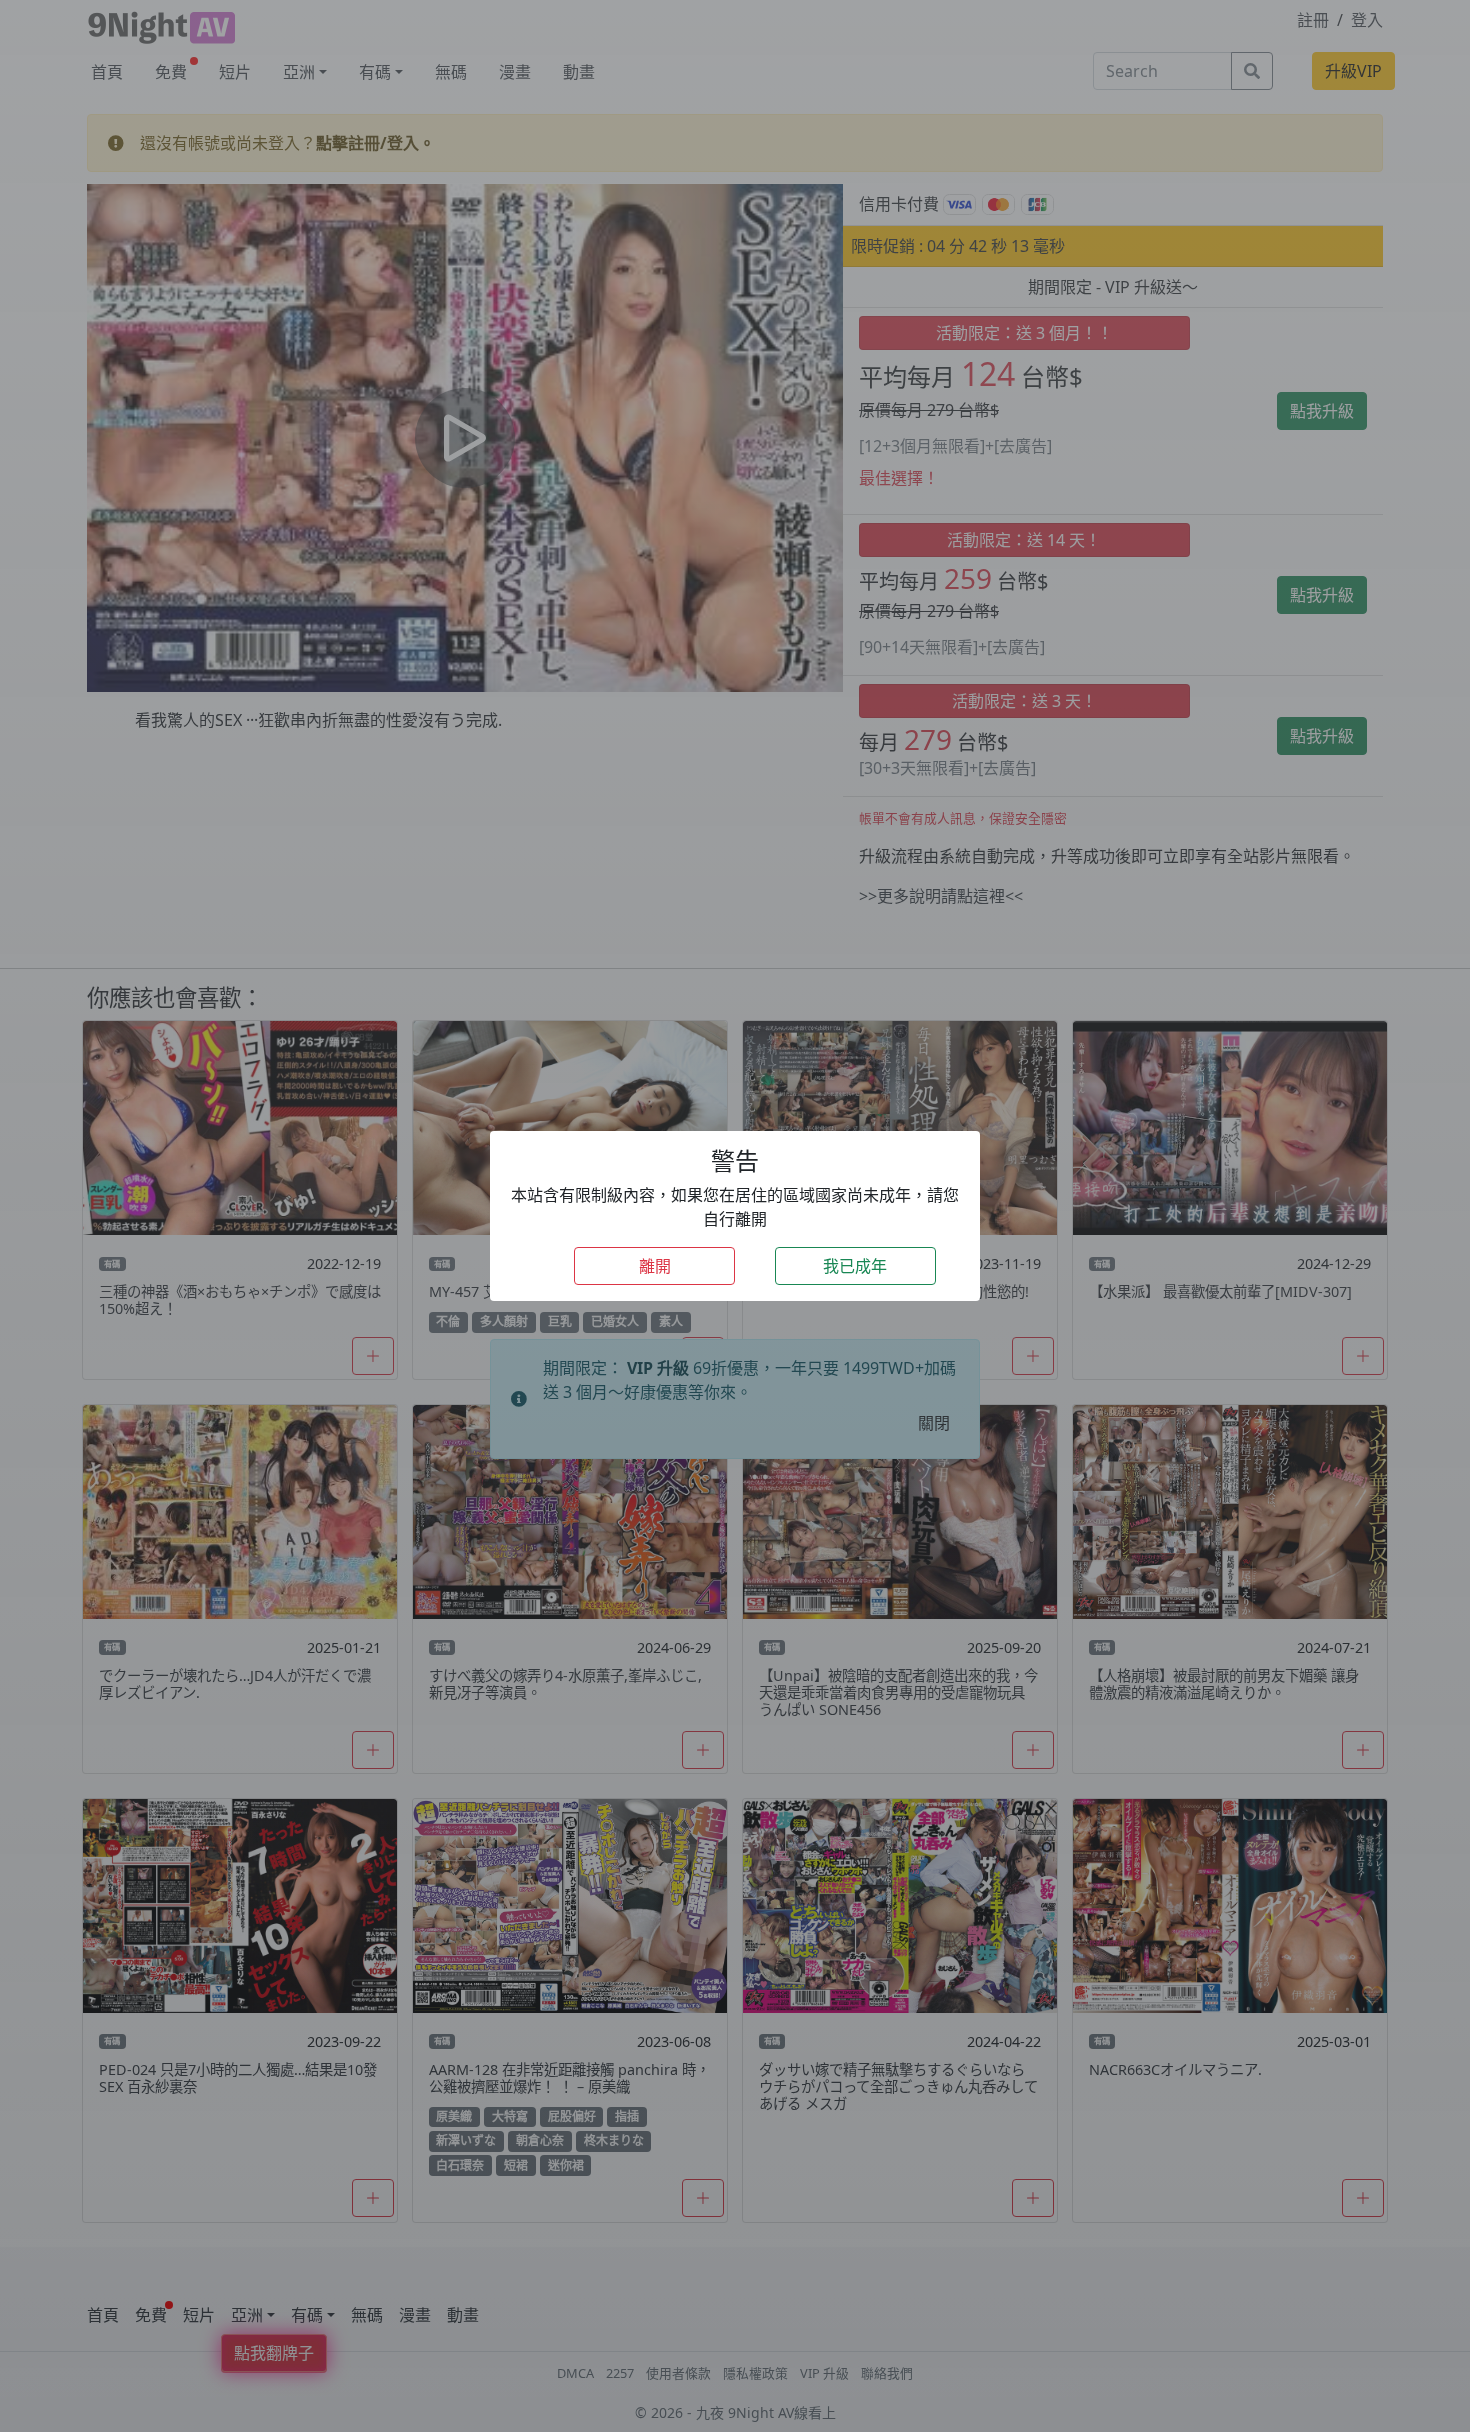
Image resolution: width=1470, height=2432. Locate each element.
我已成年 (855, 1266)
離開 (655, 1266)
